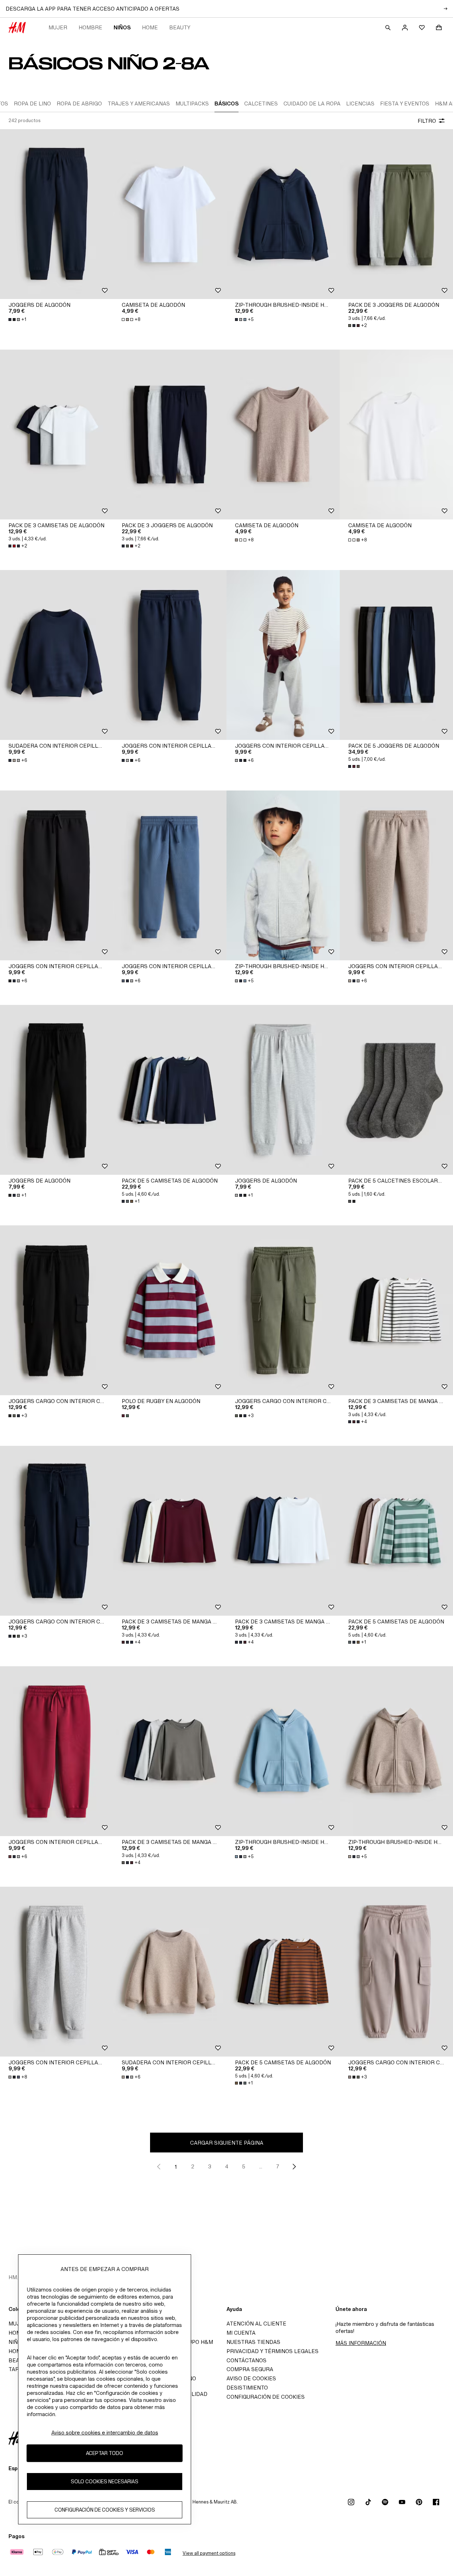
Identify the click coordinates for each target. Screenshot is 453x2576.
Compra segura (250, 2369)
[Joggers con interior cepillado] (170, 655)
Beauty (180, 27)
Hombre (90, 27)
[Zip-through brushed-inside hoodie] (283, 214)
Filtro (427, 121)
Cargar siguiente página (227, 2143)
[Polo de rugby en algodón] (170, 1310)
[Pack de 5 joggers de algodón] (396, 655)
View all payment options (209, 2553)
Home (150, 27)
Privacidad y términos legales (273, 2351)
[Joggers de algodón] (57, 214)
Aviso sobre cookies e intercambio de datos (105, 2433)
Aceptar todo (105, 2453)
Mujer (58, 27)
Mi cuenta (241, 2333)
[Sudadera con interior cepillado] (57, 655)
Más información (361, 2343)
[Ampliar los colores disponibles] (355, 766)
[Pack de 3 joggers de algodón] (396, 214)
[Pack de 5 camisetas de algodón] (170, 1090)
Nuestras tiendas (253, 2342)
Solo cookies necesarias (105, 2482)
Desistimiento (247, 2388)
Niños (122, 27)
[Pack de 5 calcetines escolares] (396, 1090)
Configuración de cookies (266, 2397)
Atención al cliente (256, 2324)
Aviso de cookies (251, 2378)
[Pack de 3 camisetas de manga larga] (396, 1310)
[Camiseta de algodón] (170, 214)
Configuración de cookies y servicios (105, 2510)
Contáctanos (246, 2360)
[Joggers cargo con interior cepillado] (57, 1310)
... (261, 2166)
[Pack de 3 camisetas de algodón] (57, 435)
